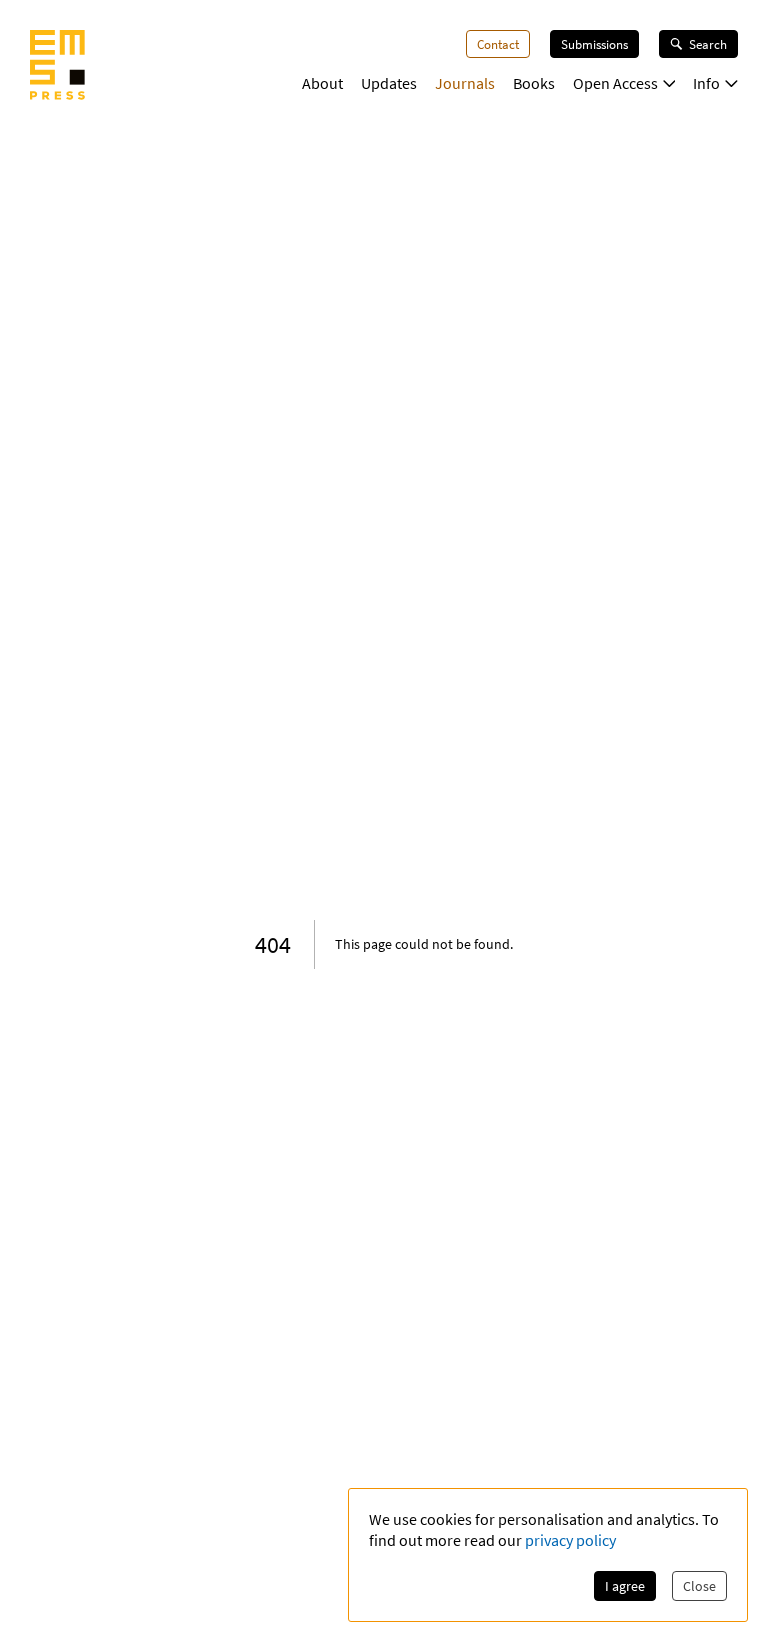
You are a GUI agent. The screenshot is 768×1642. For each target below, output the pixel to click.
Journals (465, 83)
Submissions (594, 44)
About (322, 83)
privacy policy (570, 1540)
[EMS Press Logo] (57, 67)
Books (534, 83)
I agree (625, 1586)
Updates (389, 83)
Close (699, 1586)
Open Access (615, 83)
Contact (498, 44)
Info (706, 83)
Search (708, 44)
